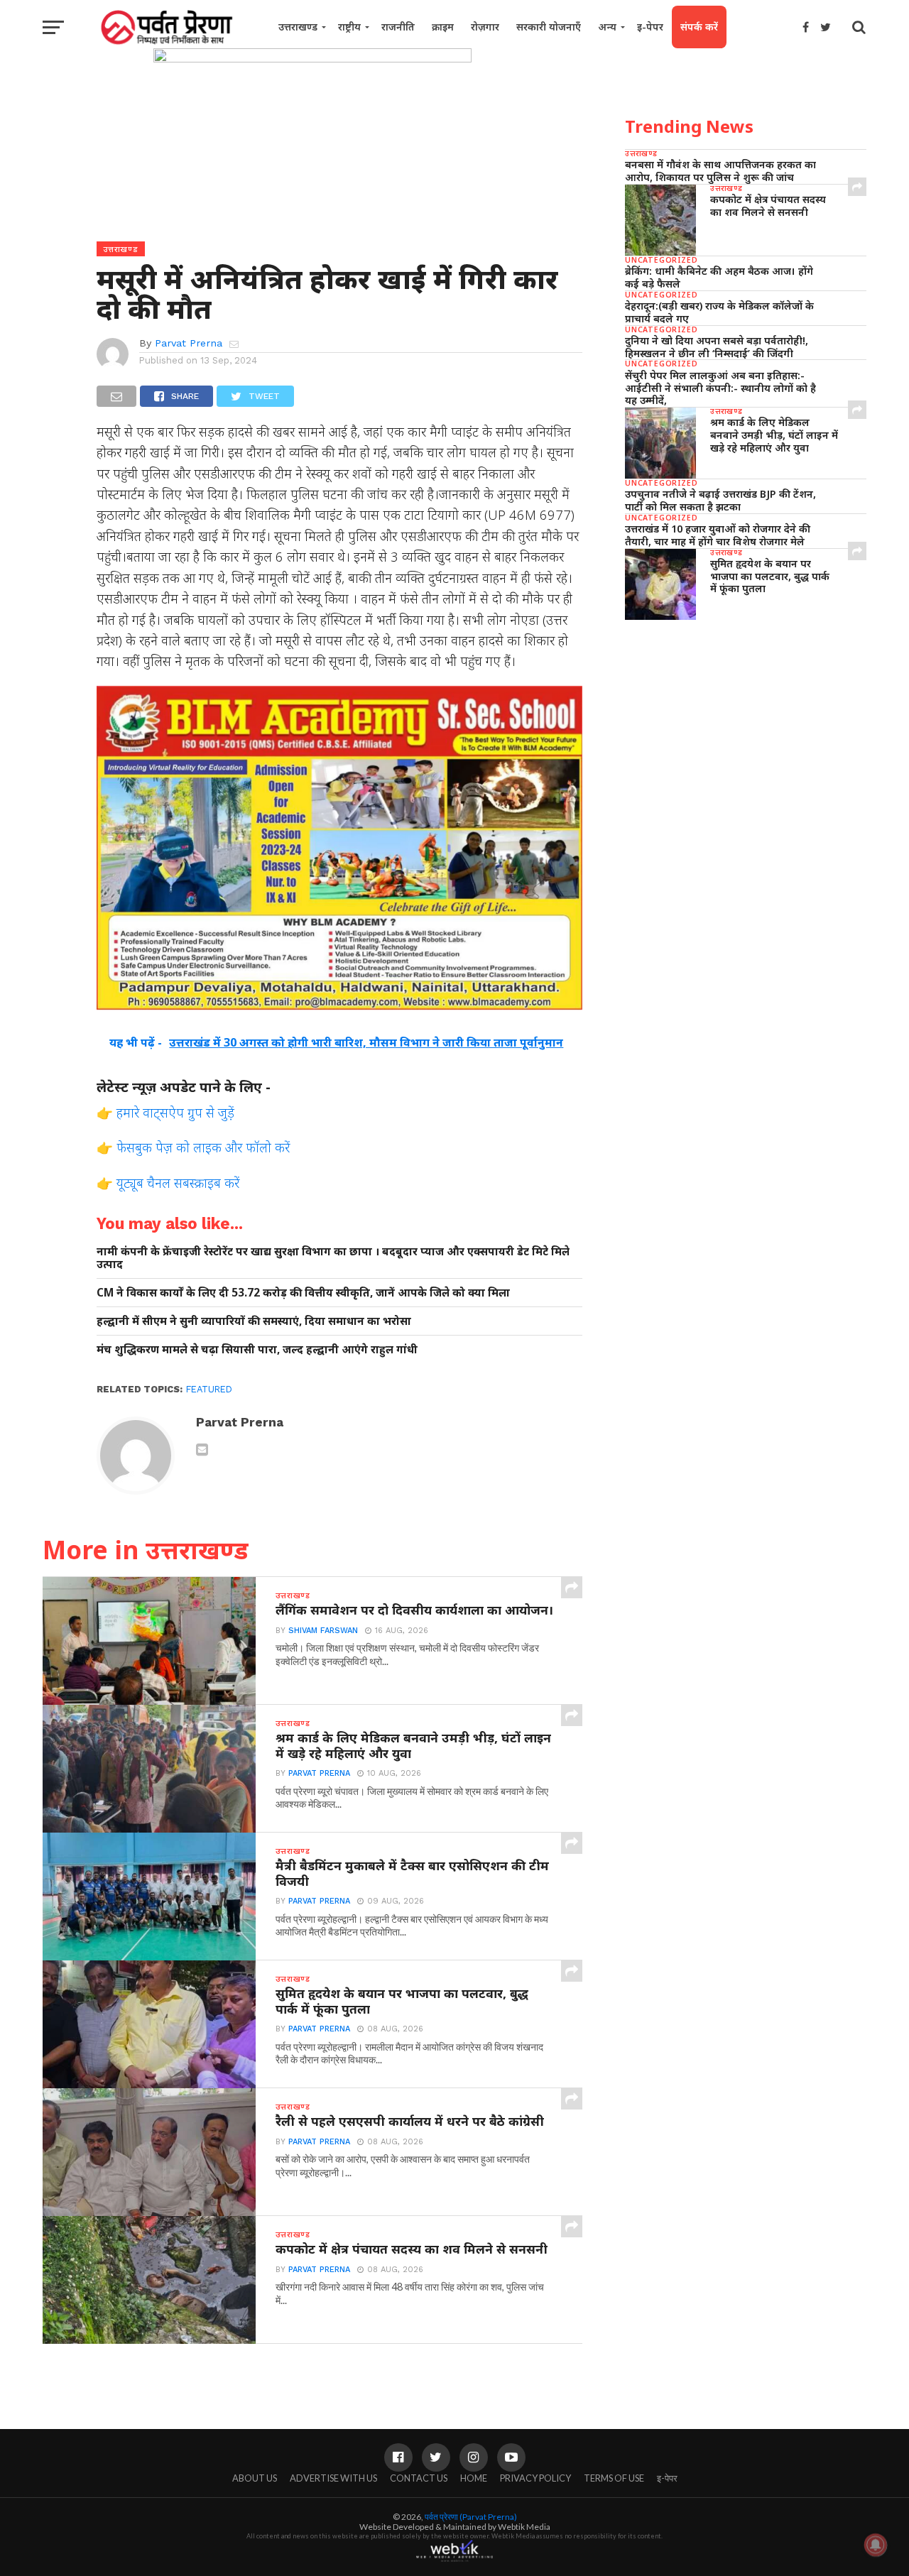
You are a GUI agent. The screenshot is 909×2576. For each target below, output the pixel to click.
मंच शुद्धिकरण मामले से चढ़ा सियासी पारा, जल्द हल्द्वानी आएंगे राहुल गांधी (257, 1349)
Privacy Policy (535, 2478)
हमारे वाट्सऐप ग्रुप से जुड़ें (175, 1112)
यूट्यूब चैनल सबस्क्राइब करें (178, 1183)
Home (474, 2478)
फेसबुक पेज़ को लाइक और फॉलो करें (203, 1147)
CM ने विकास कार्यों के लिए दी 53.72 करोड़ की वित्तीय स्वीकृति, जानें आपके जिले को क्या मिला (303, 1293)
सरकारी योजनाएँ (549, 27)
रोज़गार (485, 27)
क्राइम (443, 27)
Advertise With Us (333, 2478)
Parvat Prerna (189, 343)
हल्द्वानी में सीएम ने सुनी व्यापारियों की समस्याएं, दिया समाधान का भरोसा (254, 1321)
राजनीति (398, 27)
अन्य (607, 27)
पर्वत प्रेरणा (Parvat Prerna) (471, 2517)
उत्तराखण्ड (298, 27)
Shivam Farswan (323, 1631)
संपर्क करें (699, 27)
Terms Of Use (614, 2478)
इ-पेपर (650, 27)
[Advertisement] (746, 741)
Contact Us (419, 2478)
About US (255, 2478)
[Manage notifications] (876, 2545)
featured (209, 1389)
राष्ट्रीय (349, 27)
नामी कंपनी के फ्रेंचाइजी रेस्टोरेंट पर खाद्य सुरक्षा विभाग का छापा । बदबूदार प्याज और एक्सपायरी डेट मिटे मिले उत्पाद (333, 1258)
